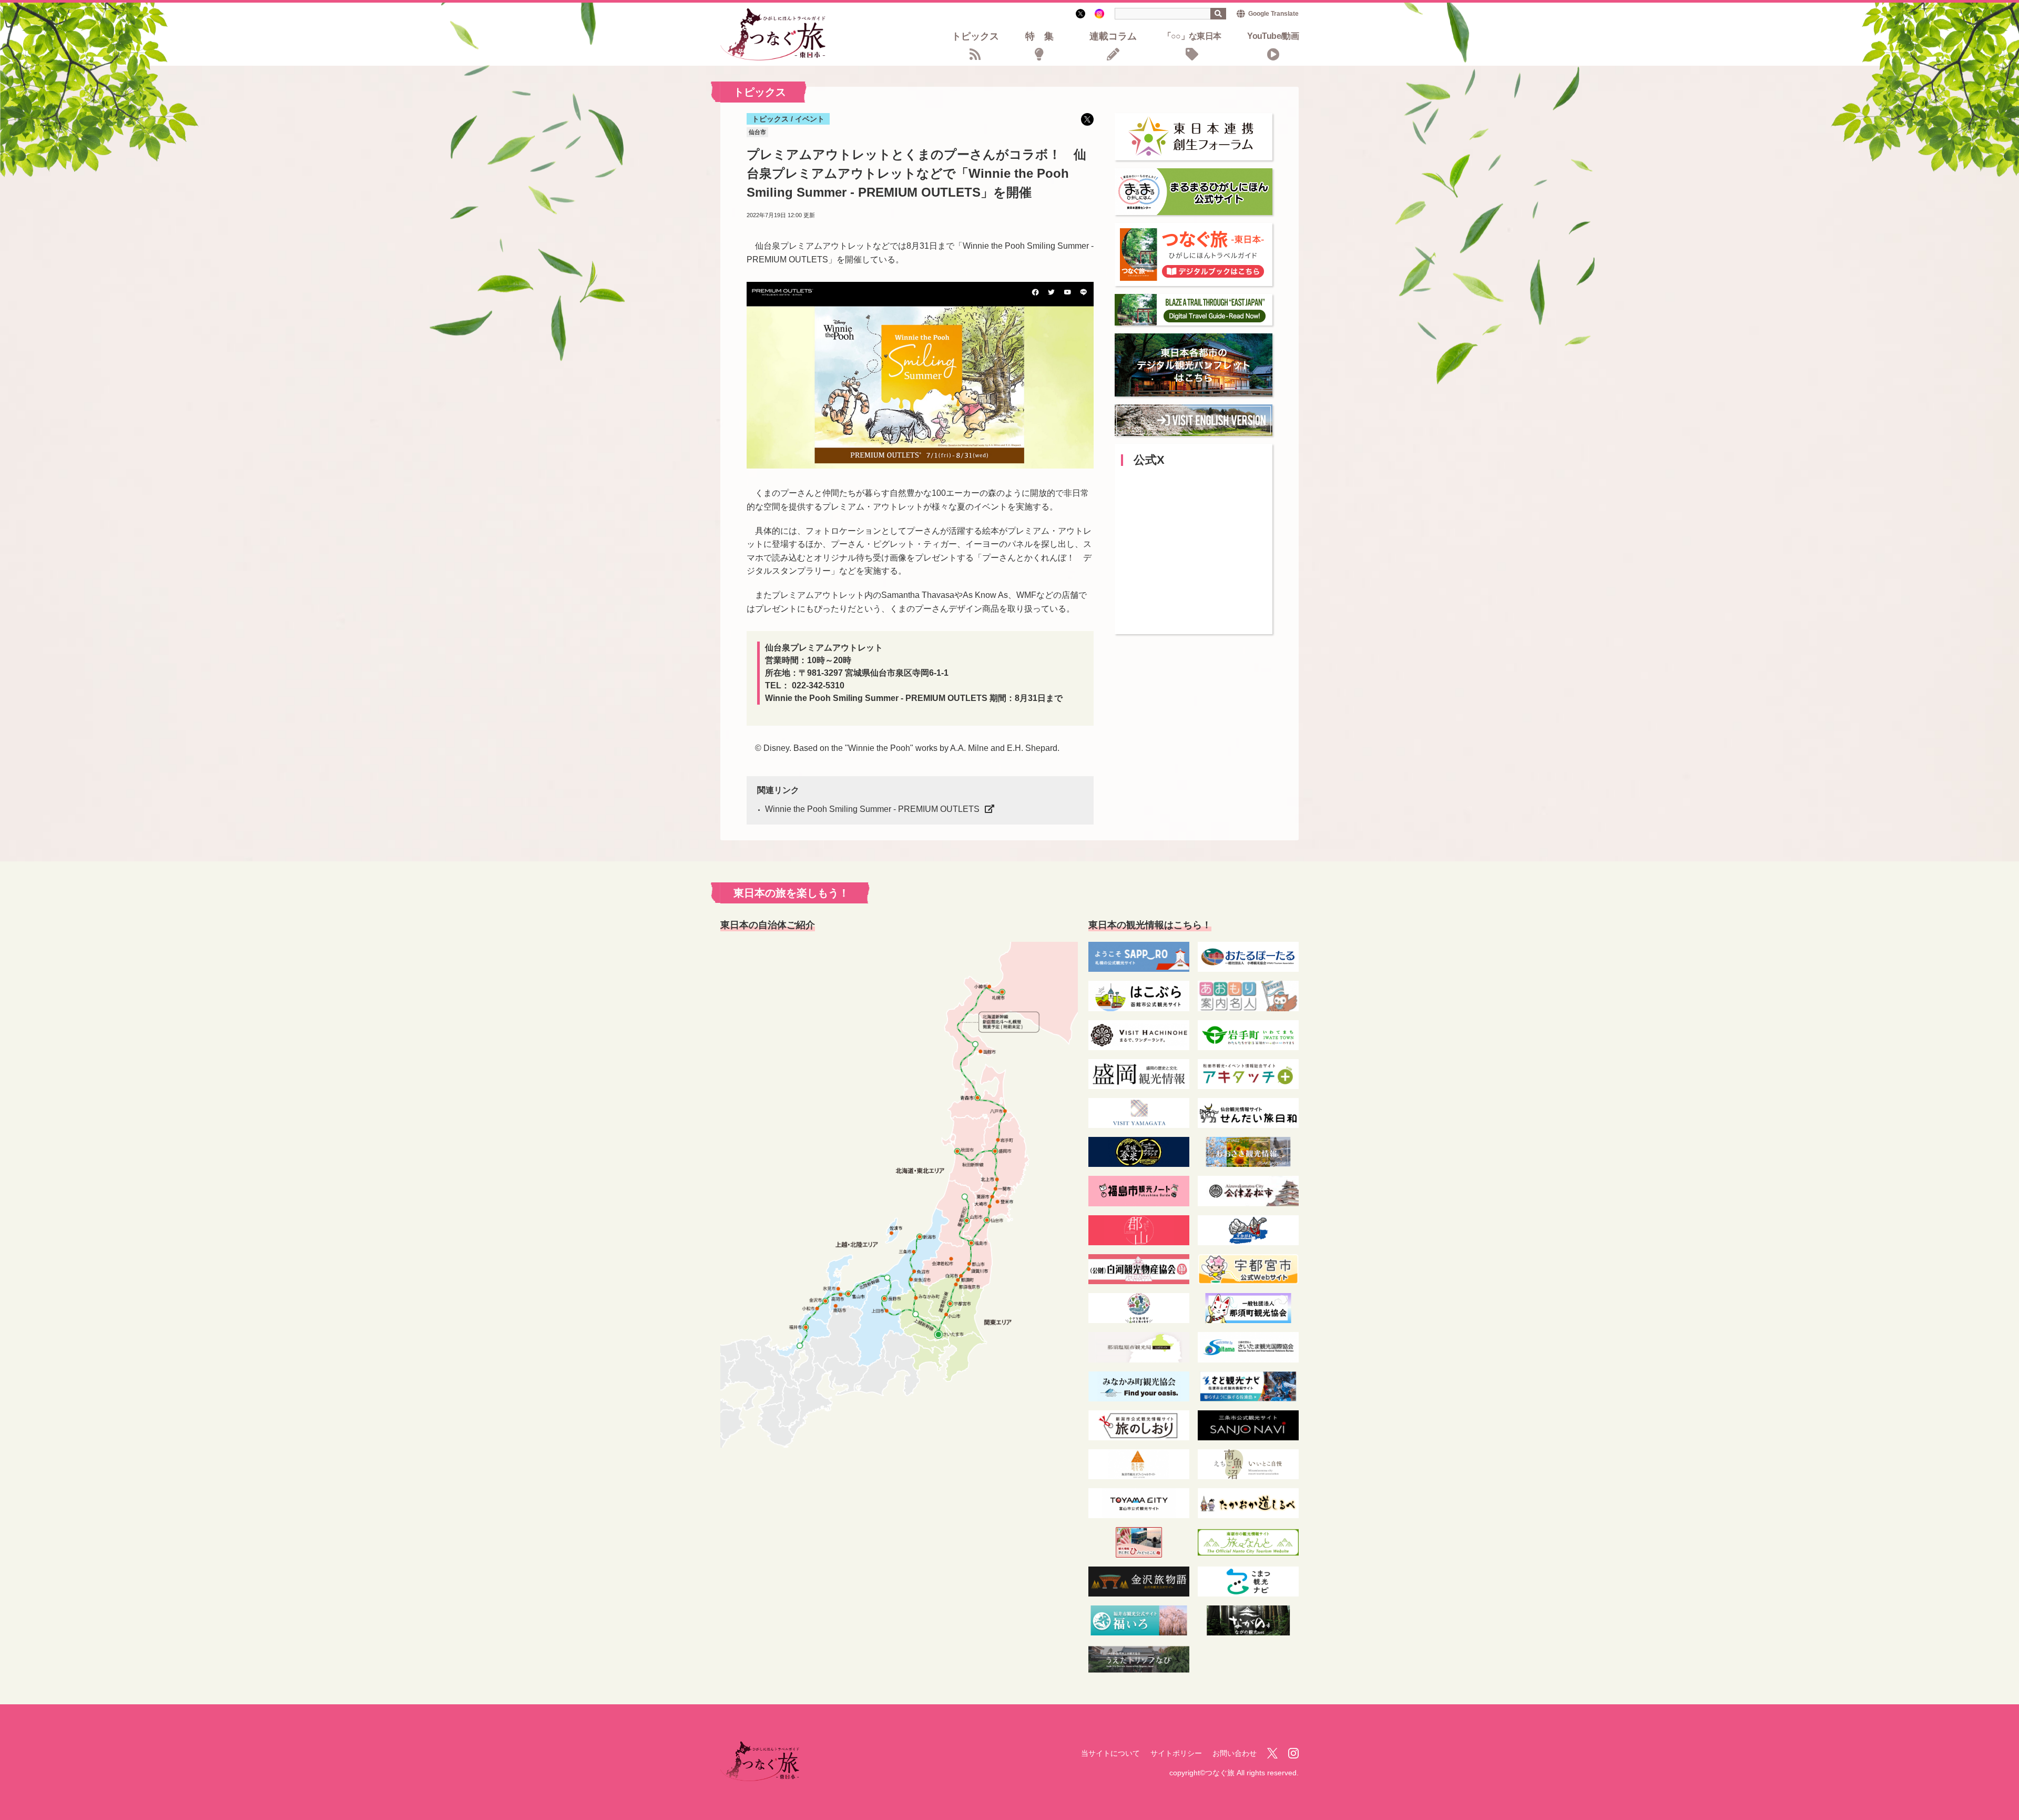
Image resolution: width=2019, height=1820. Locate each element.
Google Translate (1273, 14)
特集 (1044, 37)
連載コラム (1113, 37)
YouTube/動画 (1273, 37)
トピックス (975, 37)
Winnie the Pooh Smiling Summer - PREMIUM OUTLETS (872, 809)
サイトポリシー (1176, 1753)
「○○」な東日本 (1192, 37)
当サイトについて (1110, 1753)
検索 (1218, 14)
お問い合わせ (1235, 1753)
